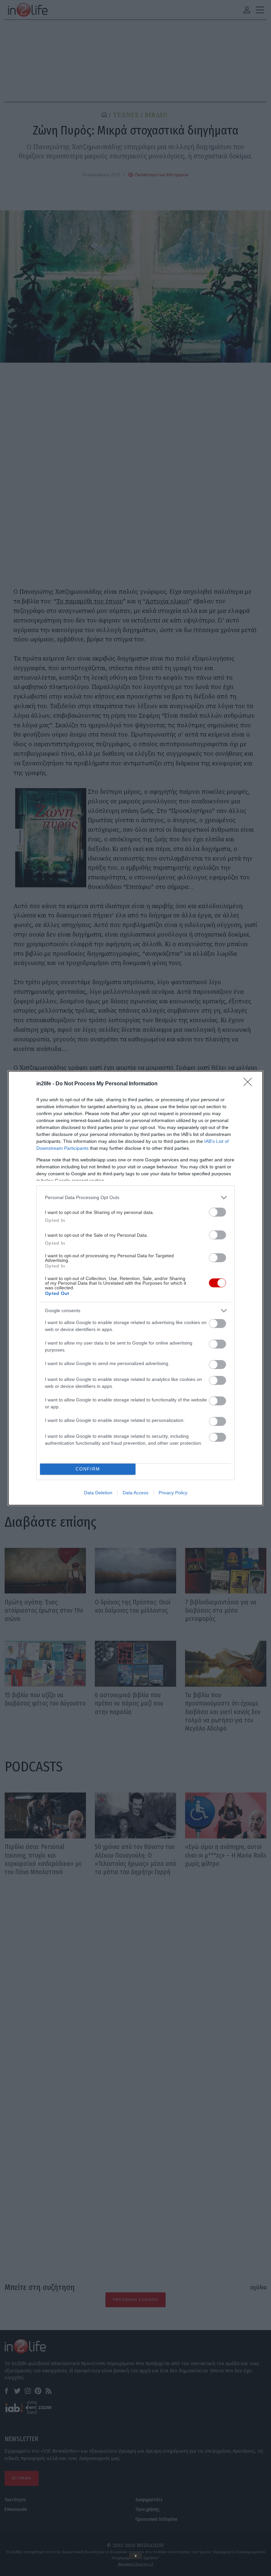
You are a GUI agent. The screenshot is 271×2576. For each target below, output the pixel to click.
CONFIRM (88, 1469)
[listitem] (135, 1198)
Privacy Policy (173, 1493)
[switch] (217, 1212)
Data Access (135, 1493)
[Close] (250, 1084)
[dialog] (135, 1288)
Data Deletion (98, 1493)
